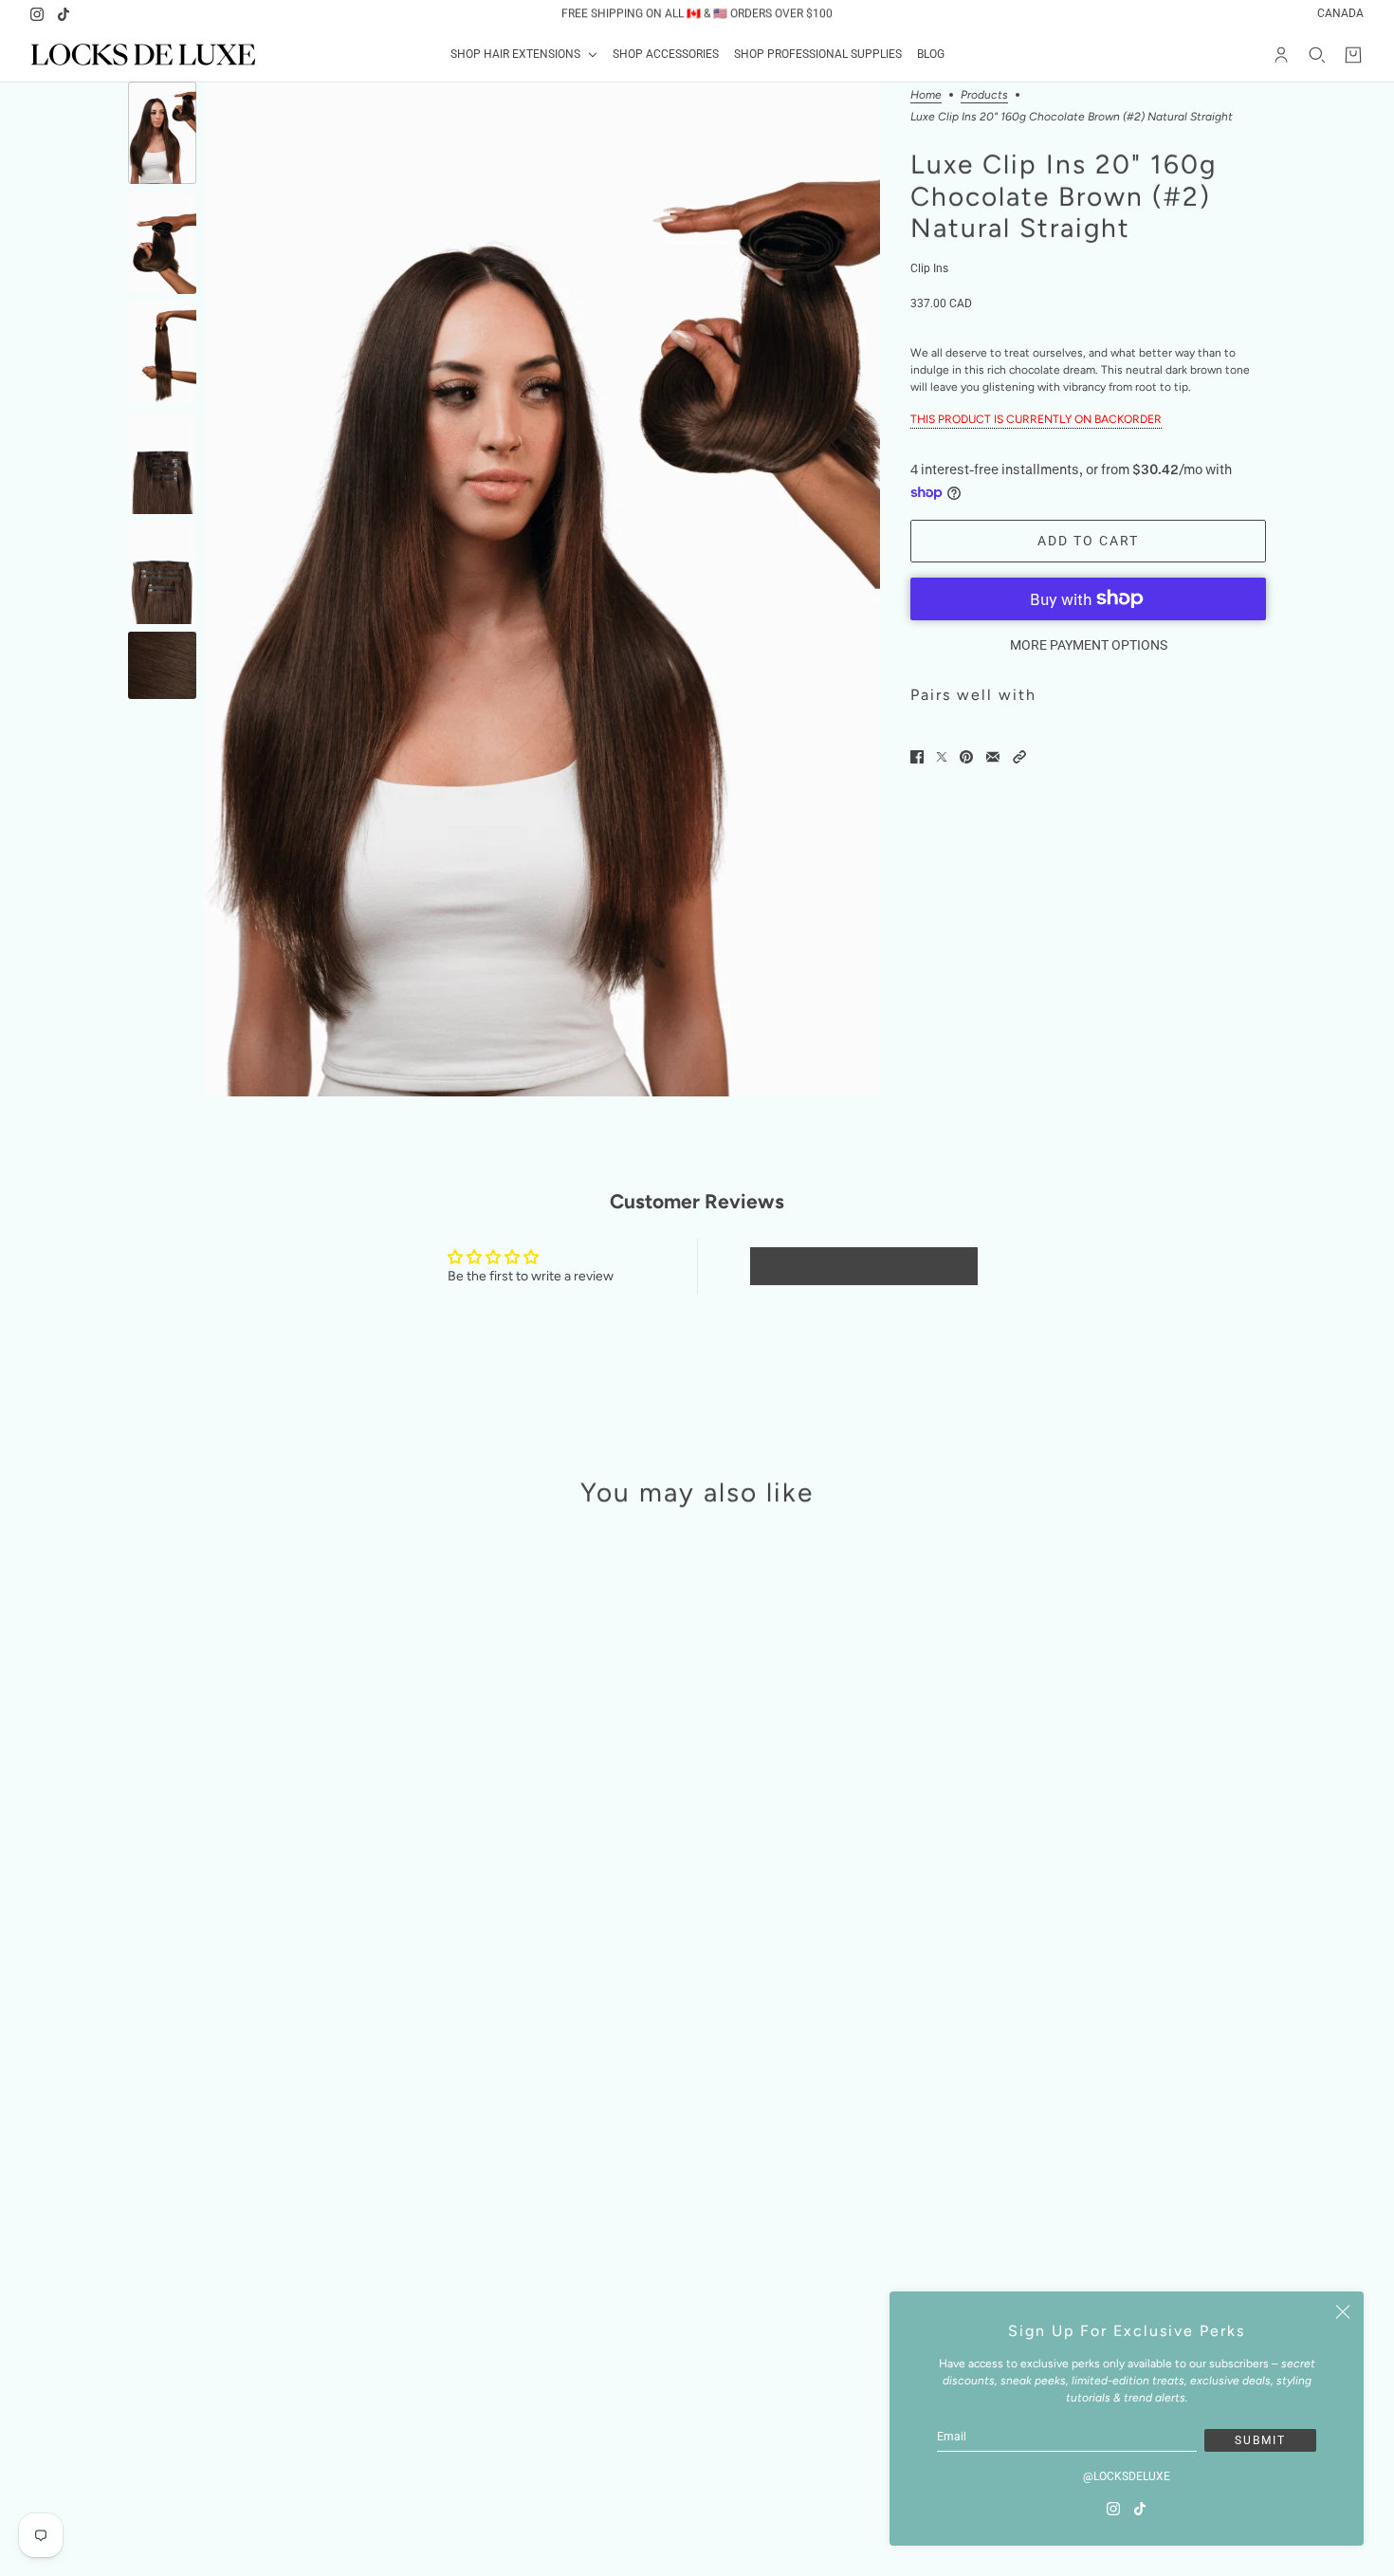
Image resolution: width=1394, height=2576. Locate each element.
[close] (1343, 2312)
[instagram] (37, 14)
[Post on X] (942, 757)
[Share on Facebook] (917, 757)
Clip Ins (929, 268)
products (984, 95)
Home (926, 95)
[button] (1019, 757)
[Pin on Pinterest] (966, 757)
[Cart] (1353, 55)
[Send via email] (993, 757)
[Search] (1317, 55)
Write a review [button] (864, 1266)
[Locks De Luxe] (143, 55)
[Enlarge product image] (542, 589)
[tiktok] (64, 14)
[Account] (1281, 55)
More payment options (1089, 645)
